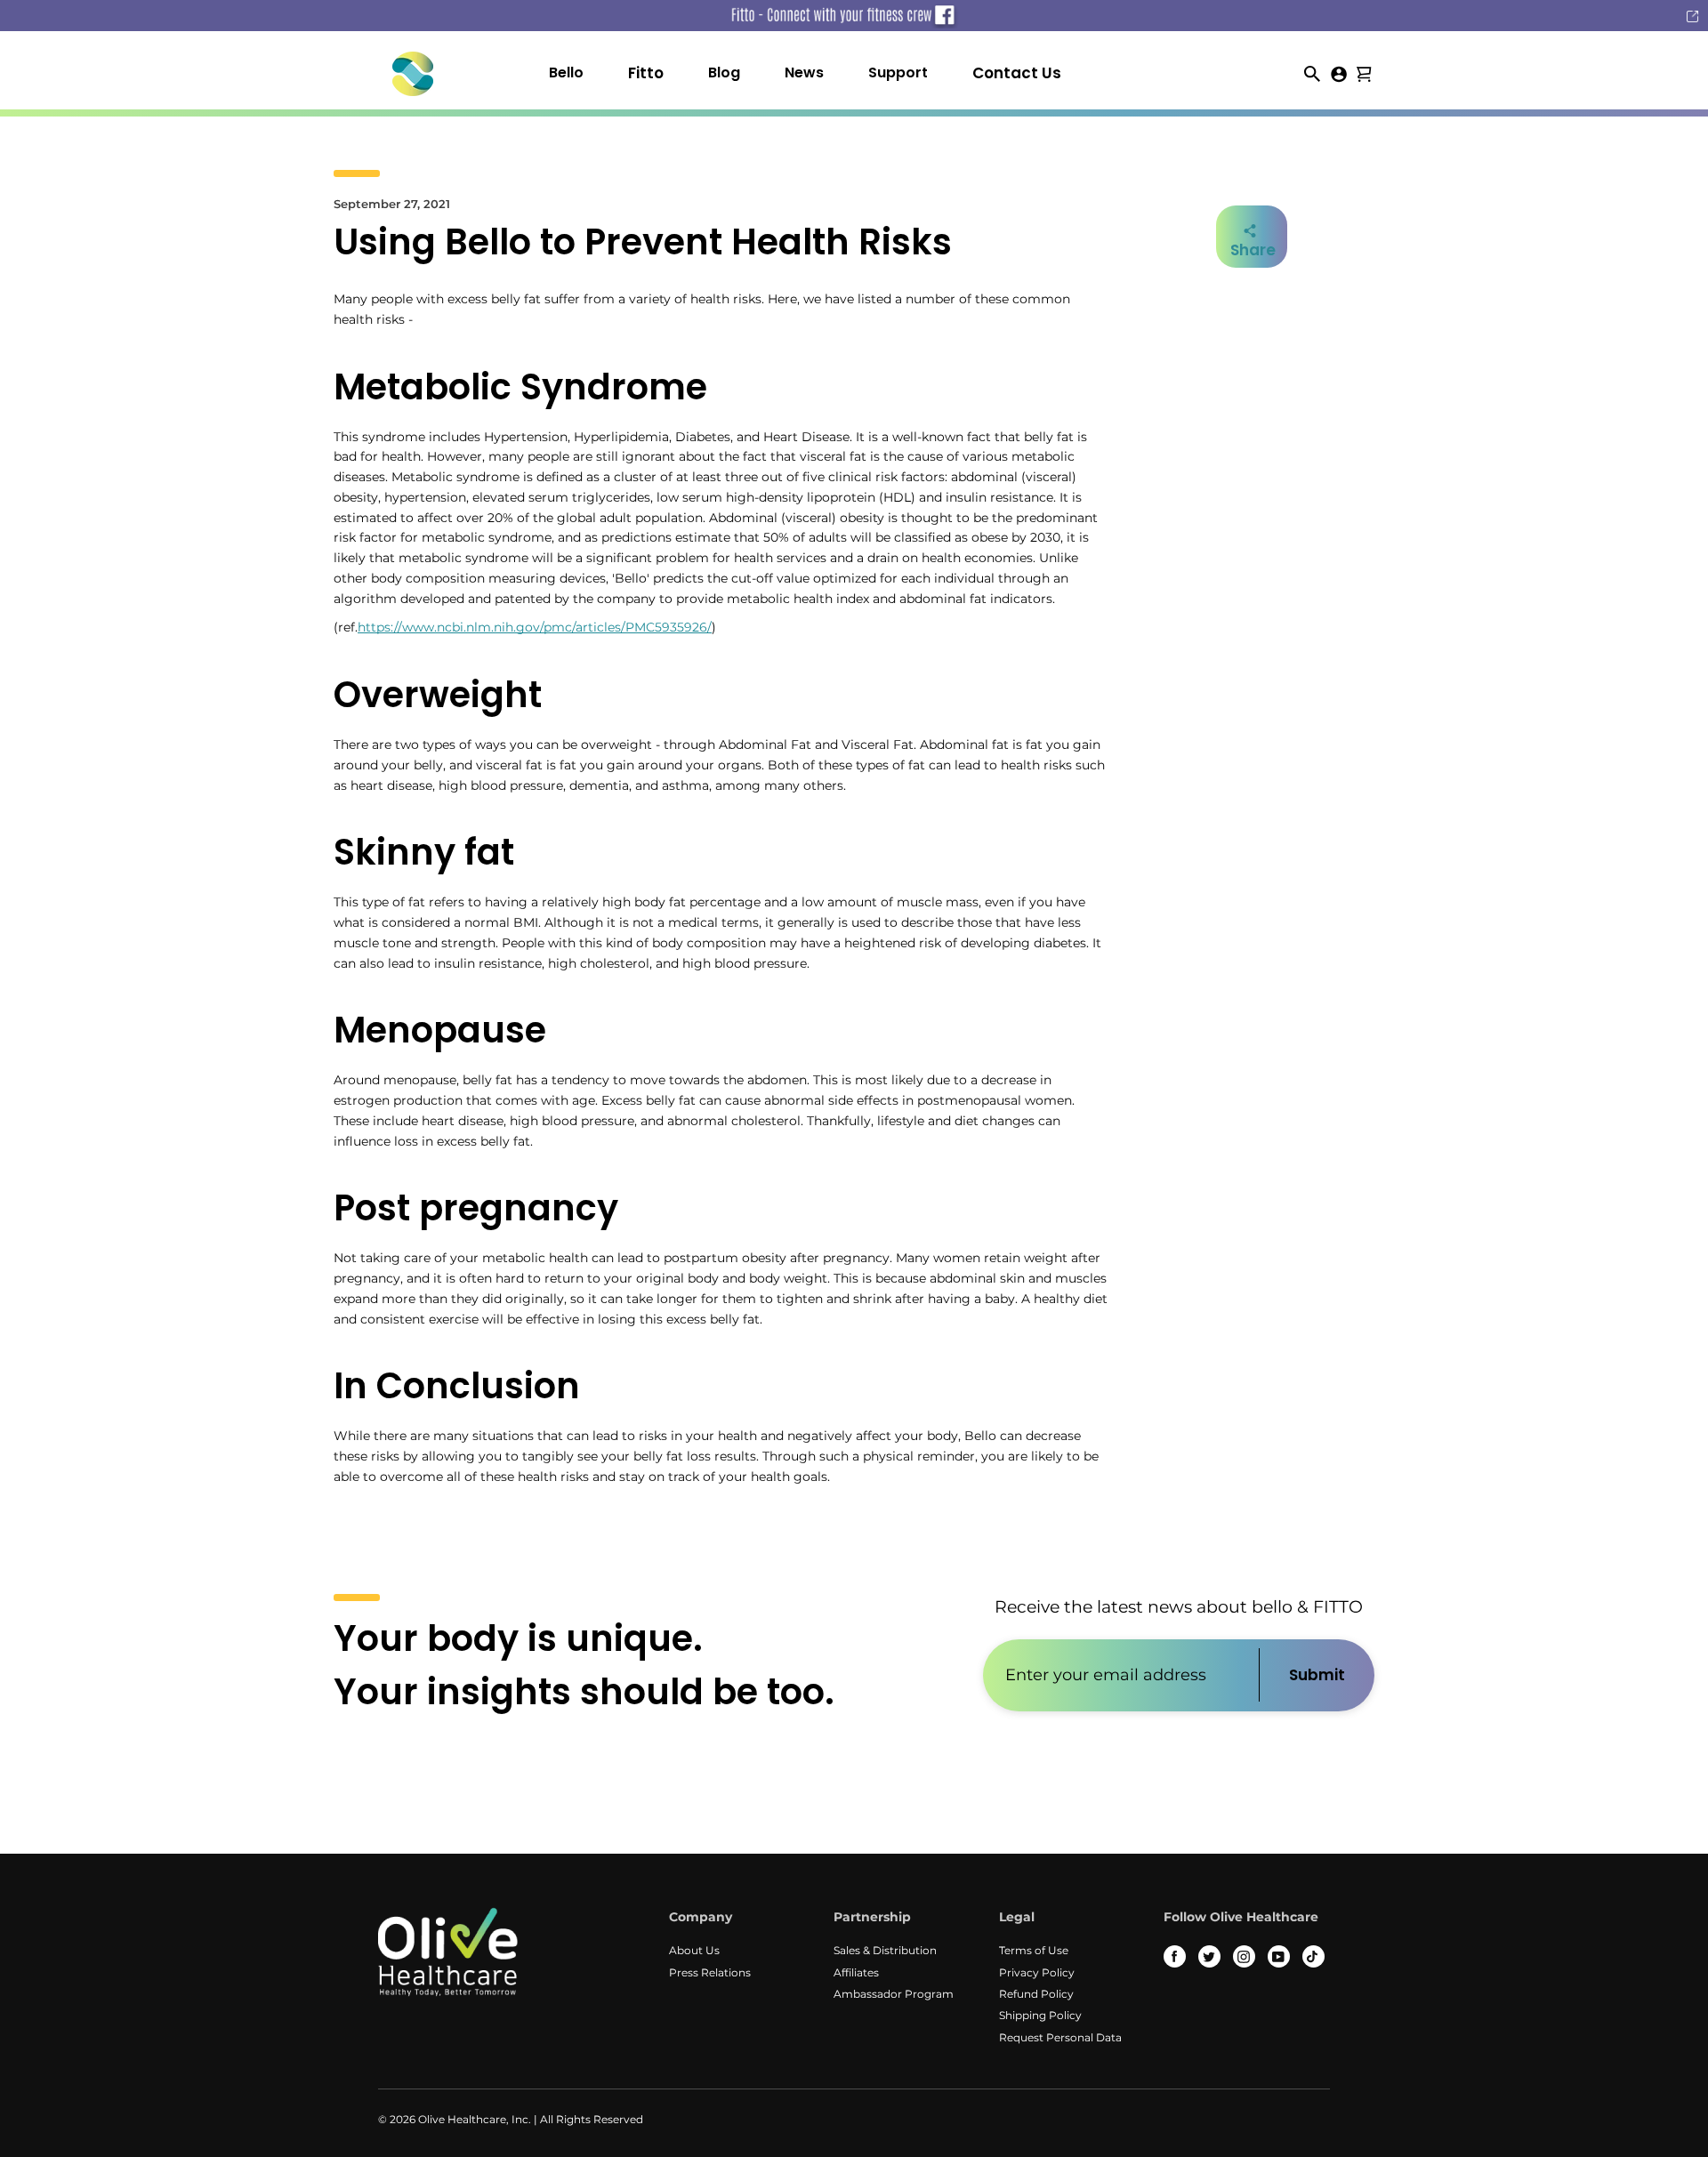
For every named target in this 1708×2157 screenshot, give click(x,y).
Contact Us (1017, 73)
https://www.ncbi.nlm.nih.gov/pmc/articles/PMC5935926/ (535, 627)
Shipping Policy (1040, 2015)
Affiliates (856, 1972)
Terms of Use (1034, 1950)
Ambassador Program (894, 1994)
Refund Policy (1036, 1994)
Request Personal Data (1060, 2037)
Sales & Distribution (885, 1950)
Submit (1317, 1675)
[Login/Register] (1339, 72)
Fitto (646, 73)
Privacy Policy (1037, 1972)
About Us (694, 1950)
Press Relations (710, 1972)
